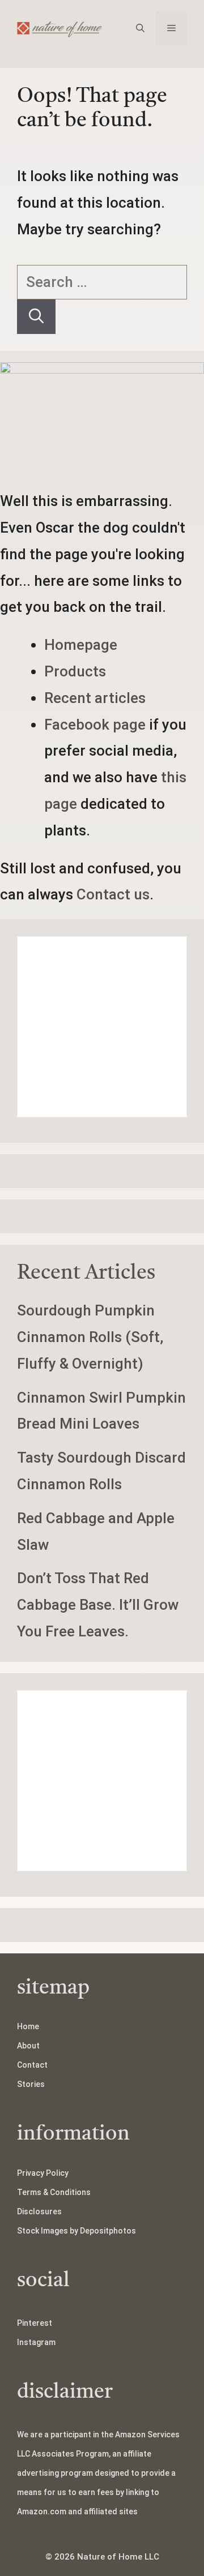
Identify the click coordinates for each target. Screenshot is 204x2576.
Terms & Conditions (54, 2192)
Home (28, 2026)
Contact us (113, 894)
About (28, 2046)
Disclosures (39, 2211)
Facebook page (95, 725)
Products (75, 671)
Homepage (81, 645)
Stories (31, 2084)
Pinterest (35, 2323)
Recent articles (95, 698)
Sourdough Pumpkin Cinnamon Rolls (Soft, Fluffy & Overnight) (90, 1337)
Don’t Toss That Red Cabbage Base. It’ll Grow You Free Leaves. (98, 1605)
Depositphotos (108, 2231)
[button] (140, 28)
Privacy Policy (43, 2173)
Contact (32, 2065)
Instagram (36, 2342)
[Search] (36, 317)
